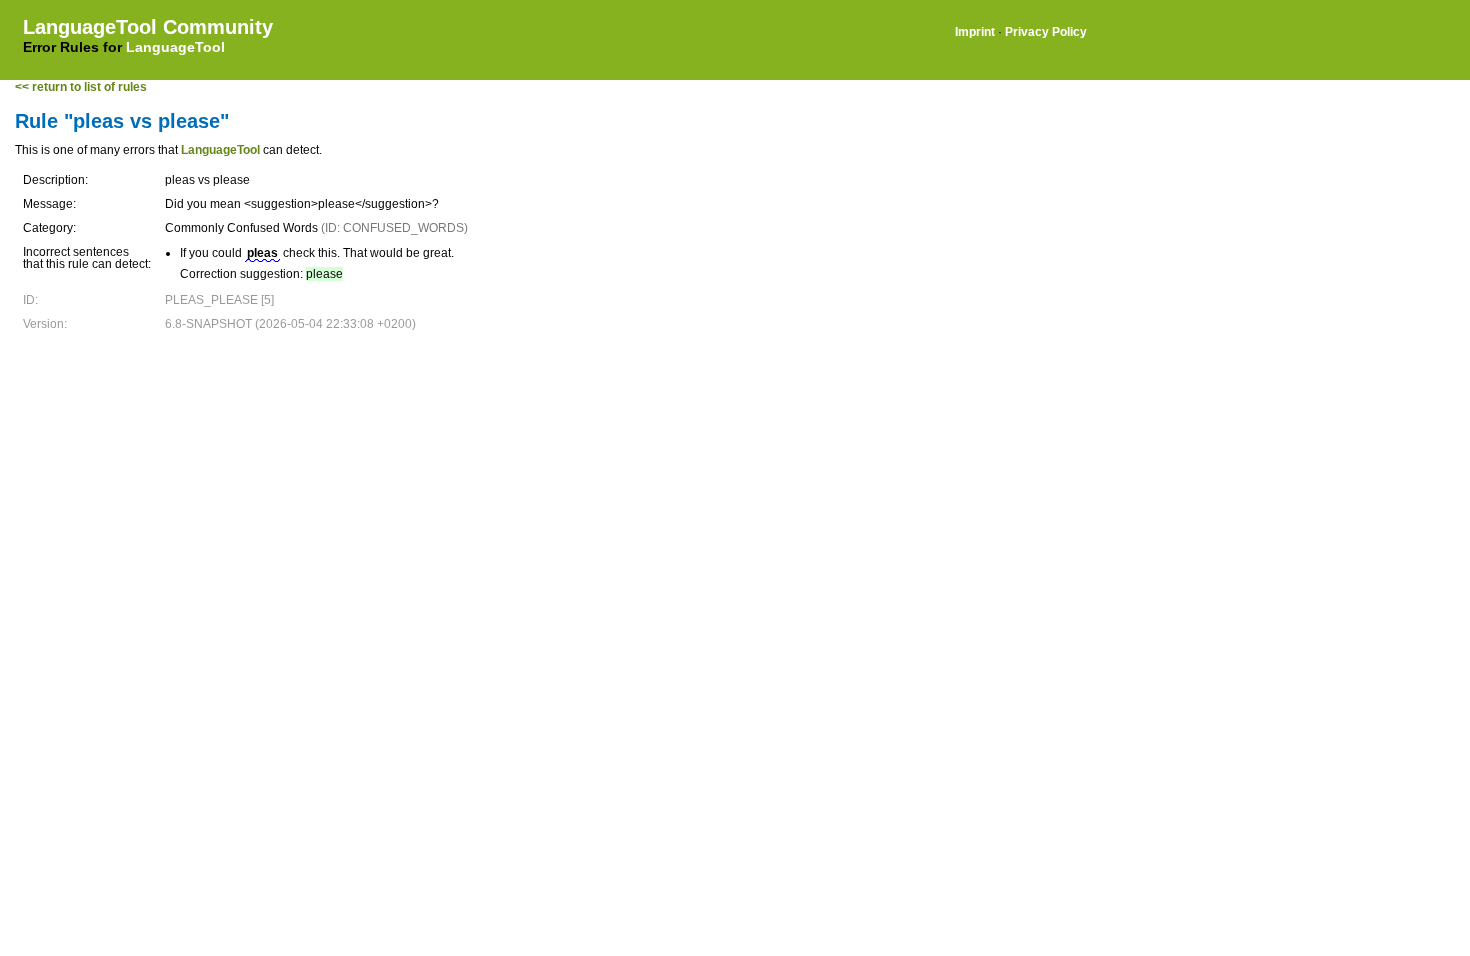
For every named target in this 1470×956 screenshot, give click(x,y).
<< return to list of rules (81, 87)
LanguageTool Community (148, 27)
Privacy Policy (1046, 32)
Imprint (975, 32)
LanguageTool (175, 47)
